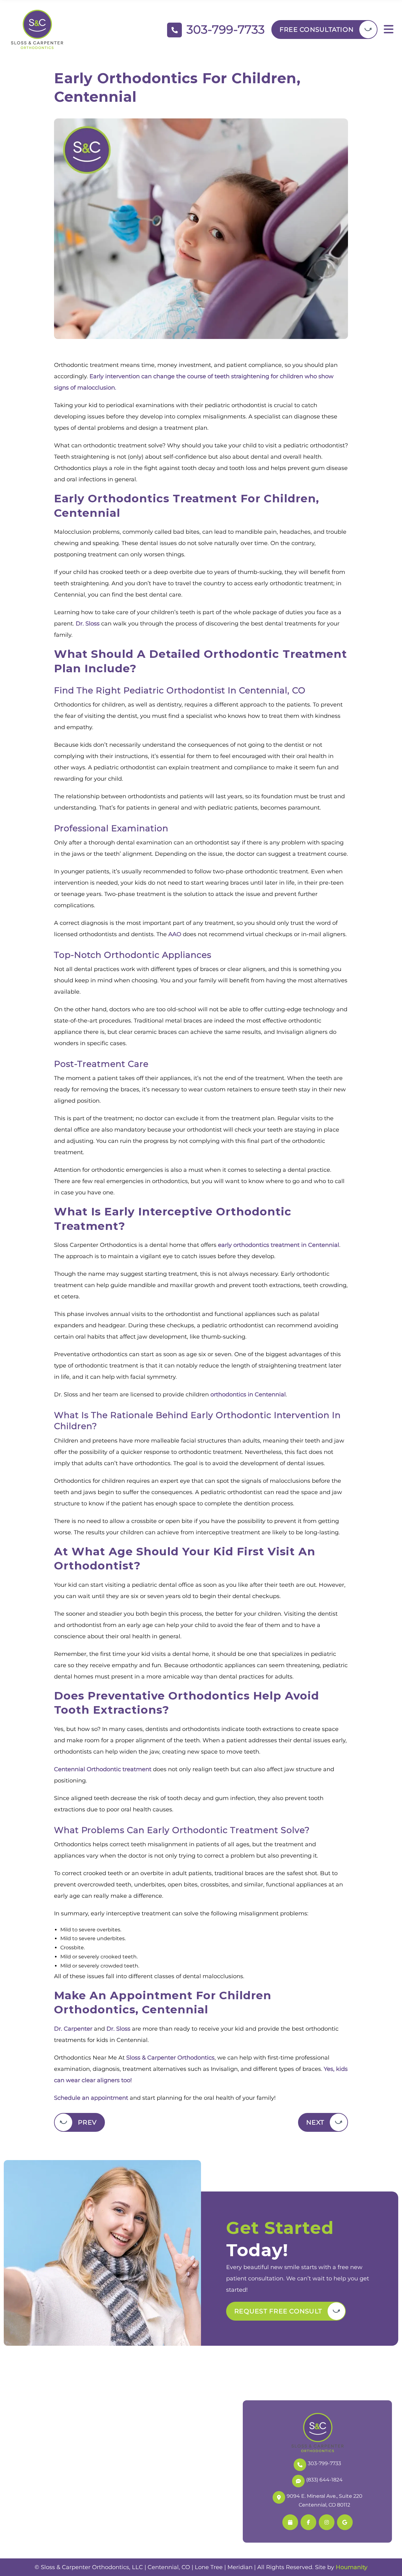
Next (315, 2122)
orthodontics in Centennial (248, 1394)
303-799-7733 (324, 2463)
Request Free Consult (278, 2311)
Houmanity (352, 2567)
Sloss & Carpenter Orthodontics (170, 2058)
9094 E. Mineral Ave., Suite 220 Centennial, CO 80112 (325, 2500)
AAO (175, 934)
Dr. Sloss (88, 624)
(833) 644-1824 (324, 2479)
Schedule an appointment (91, 2098)
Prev (87, 2122)
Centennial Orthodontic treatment (103, 1769)
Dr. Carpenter (73, 2029)
